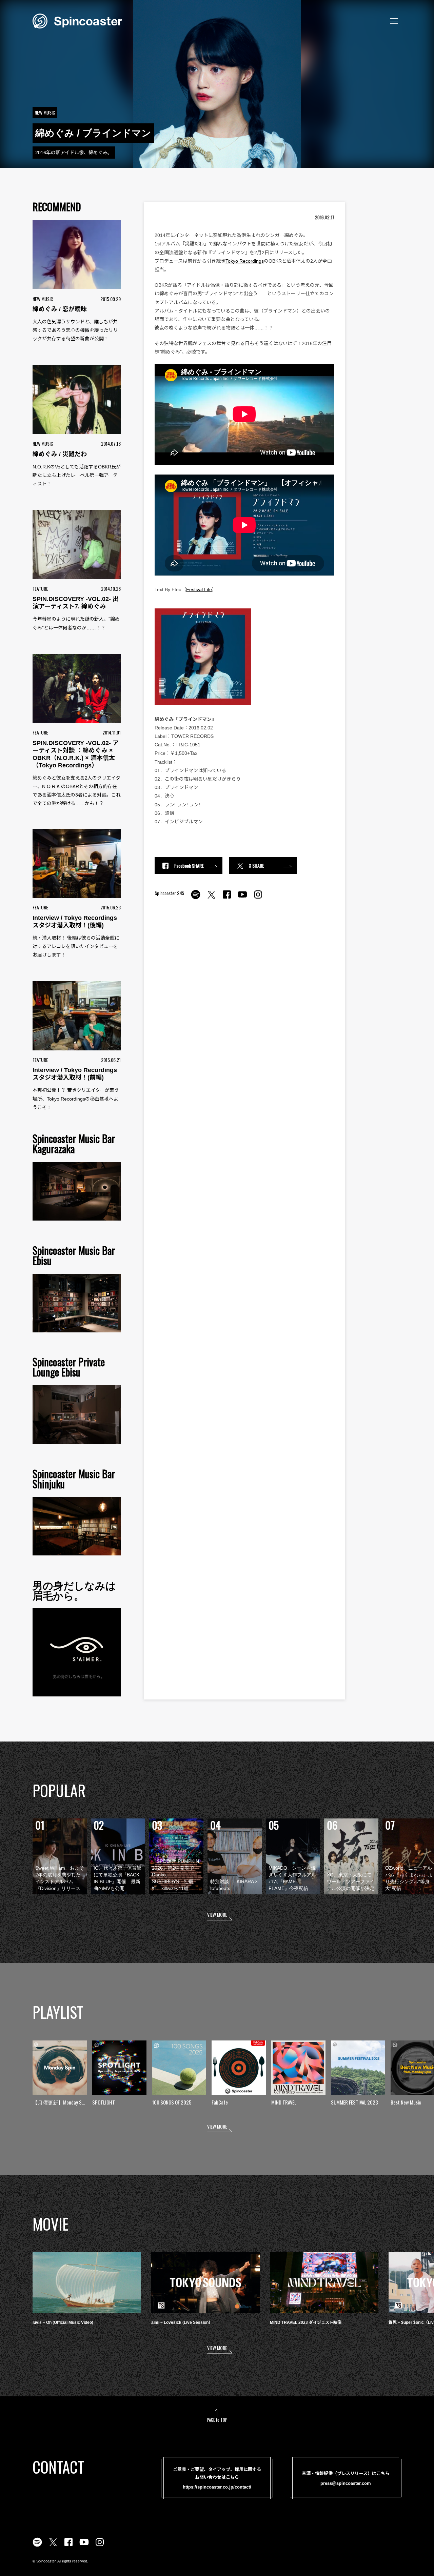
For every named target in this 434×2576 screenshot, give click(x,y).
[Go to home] (77, 20)
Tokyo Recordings (245, 261)
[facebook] (227, 898)
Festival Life (199, 589)
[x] (211, 898)
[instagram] (258, 898)
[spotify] (196, 898)
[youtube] (242, 898)
